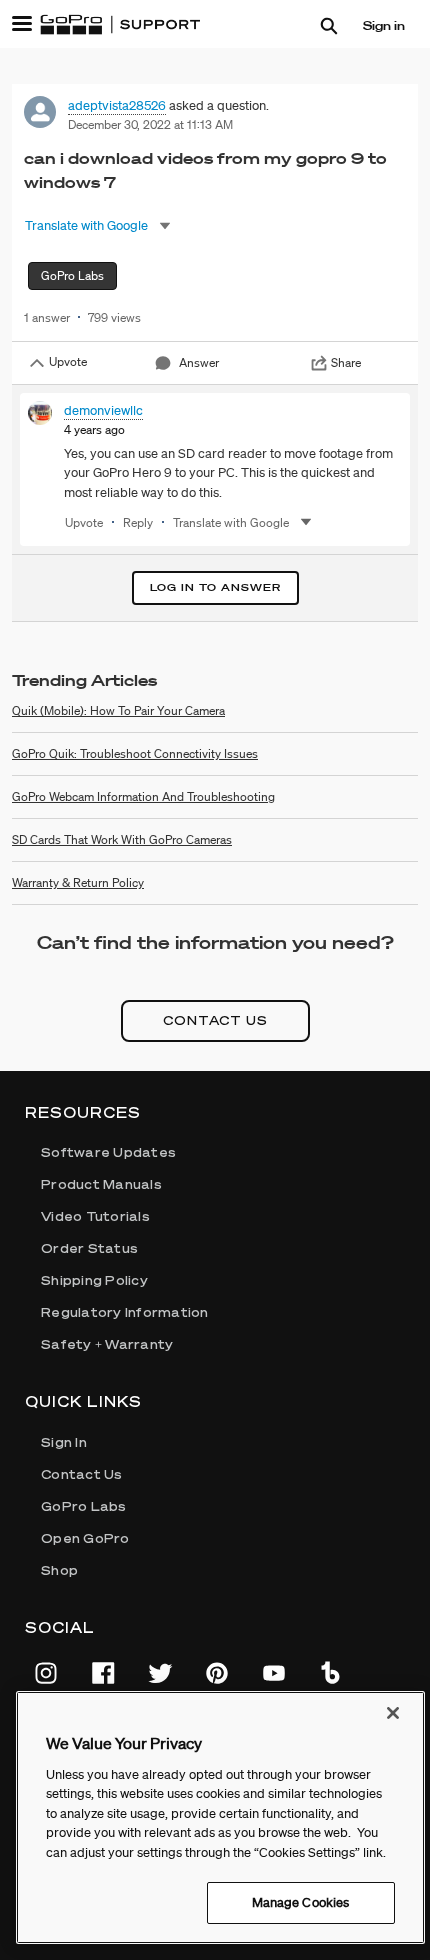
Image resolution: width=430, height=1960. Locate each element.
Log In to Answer (215, 587)
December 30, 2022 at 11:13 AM (150, 124)
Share (346, 362)
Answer (199, 362)
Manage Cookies (301, 1902)
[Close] (393, 1713)
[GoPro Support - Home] (120, 25)
